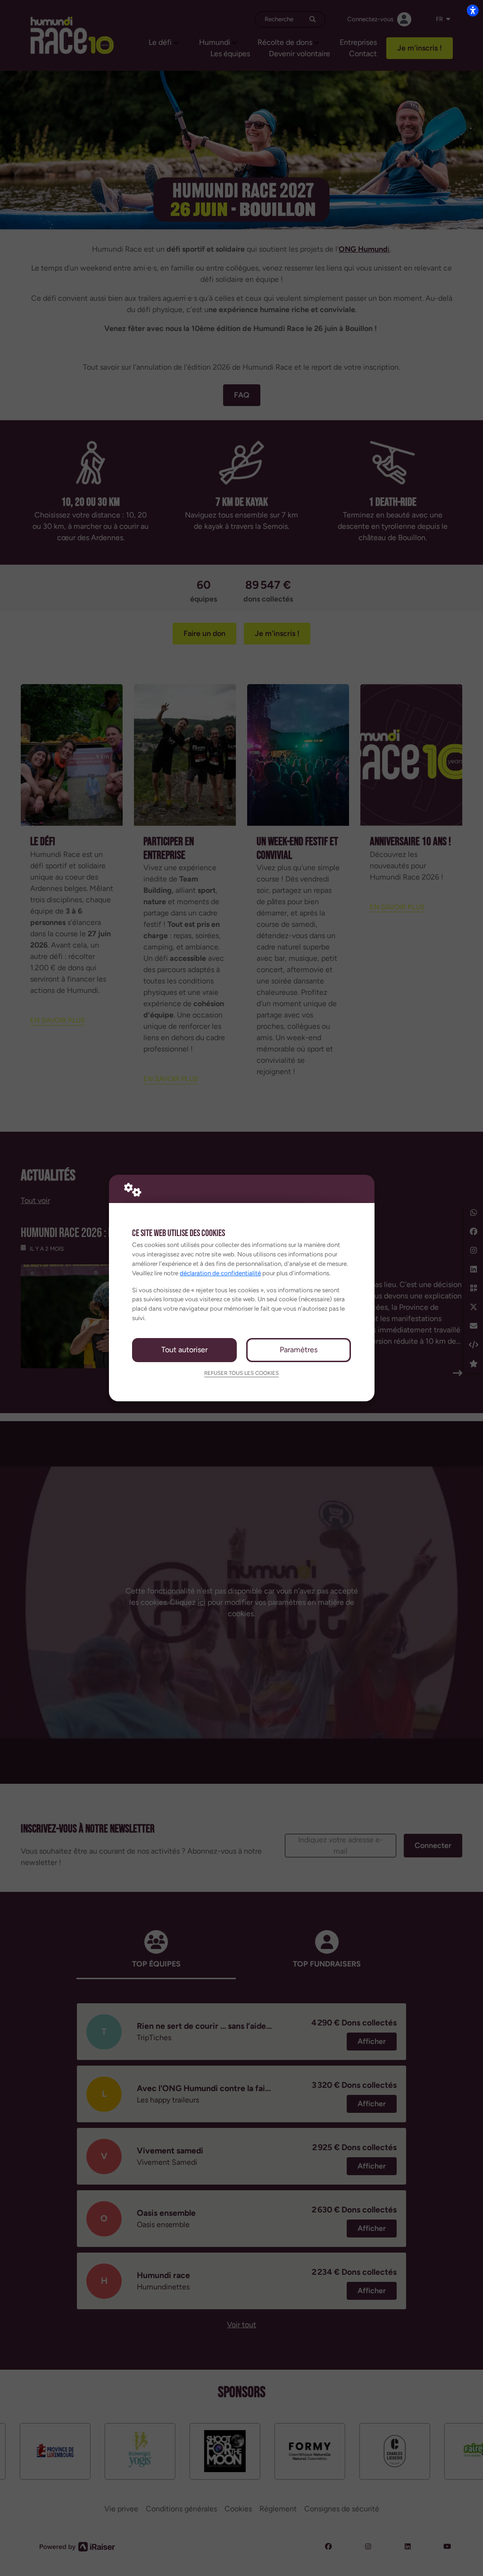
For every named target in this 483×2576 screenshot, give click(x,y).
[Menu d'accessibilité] (473, 10)
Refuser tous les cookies (241, 1373)
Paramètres (299, 1350)
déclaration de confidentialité (220, 1273)
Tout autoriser (184, 1350)
